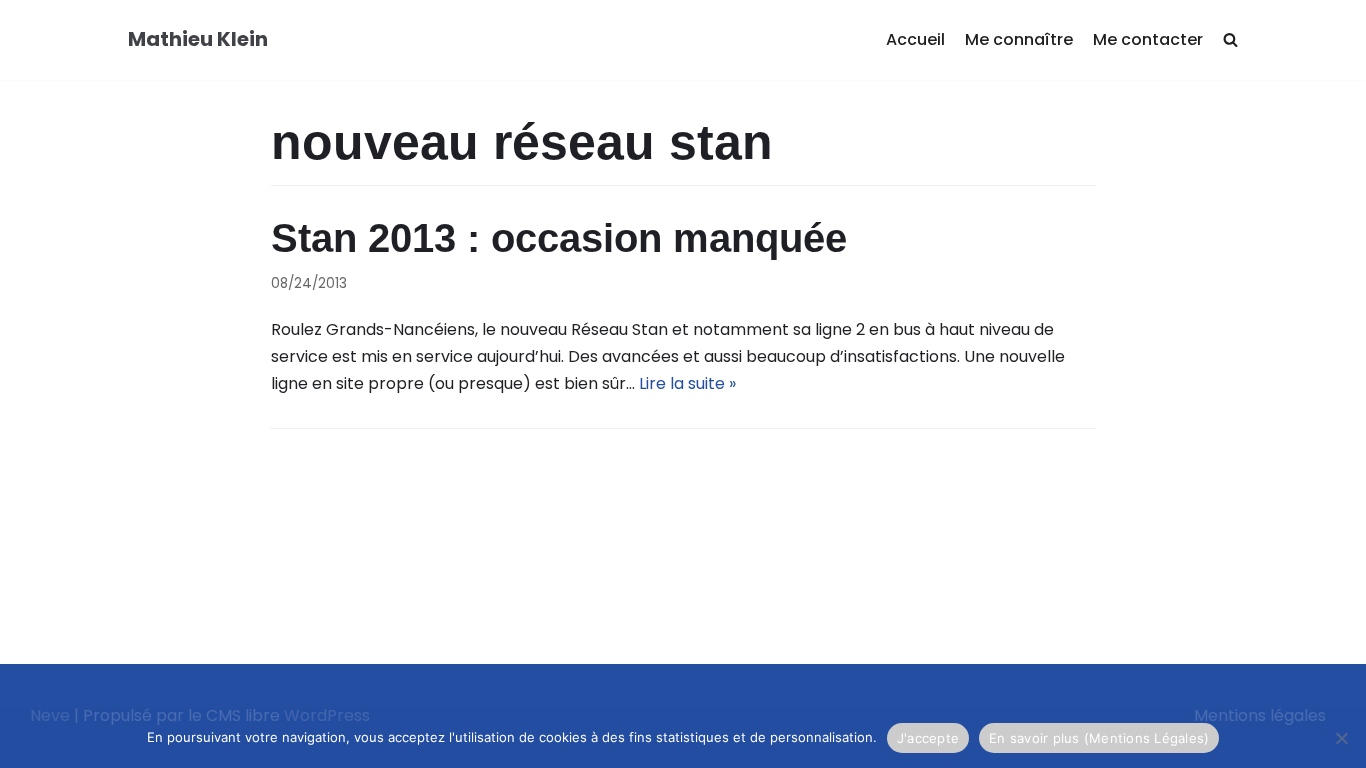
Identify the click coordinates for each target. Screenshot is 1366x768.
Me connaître (1019, 39)
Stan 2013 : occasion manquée (559, 238)
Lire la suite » (687, 383)
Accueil (915, 39)
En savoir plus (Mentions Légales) (1099, 738)
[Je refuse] (1341, 738)
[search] (1230, 40)
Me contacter (1148, 39)
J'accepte (928, 738)
